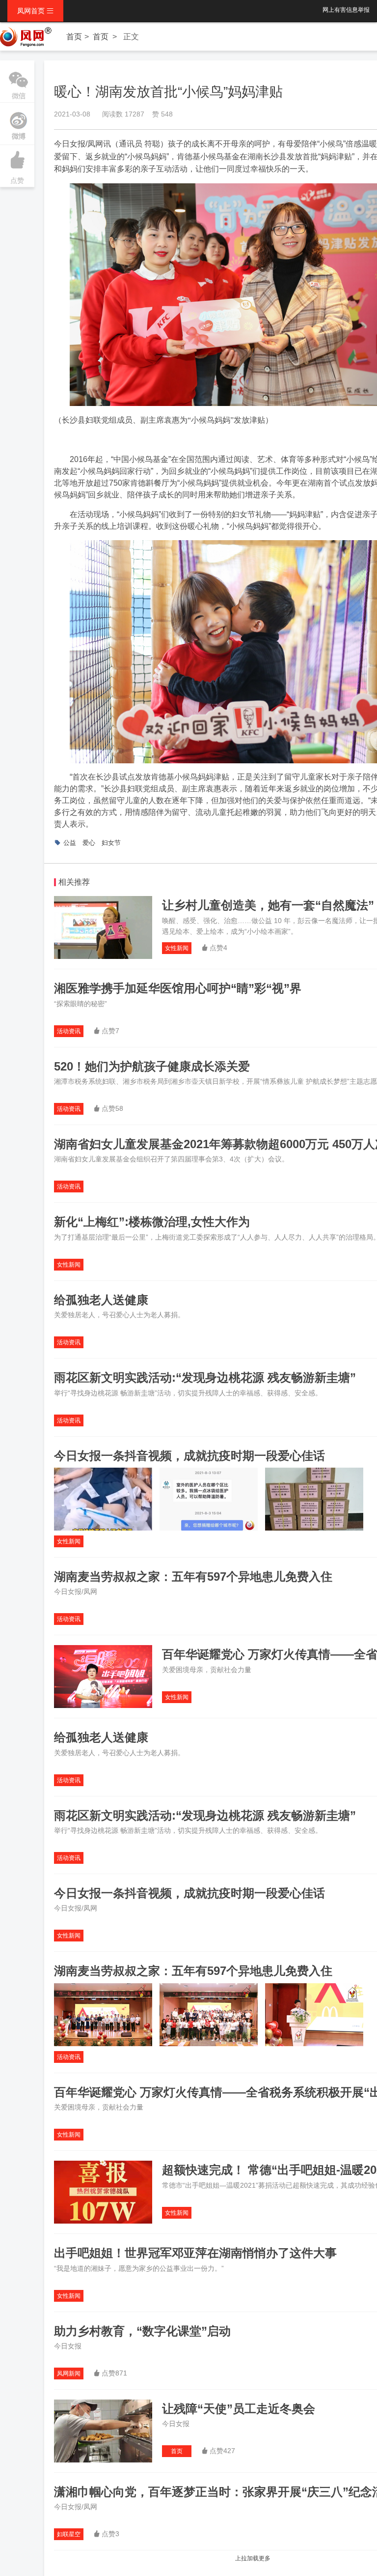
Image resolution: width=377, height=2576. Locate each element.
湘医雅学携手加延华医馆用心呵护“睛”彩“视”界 (178, 988)
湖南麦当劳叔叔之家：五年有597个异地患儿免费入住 (193, 1577)
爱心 (89, 843)
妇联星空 (69, 2534)
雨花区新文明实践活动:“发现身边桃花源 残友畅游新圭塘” (205, 1377)
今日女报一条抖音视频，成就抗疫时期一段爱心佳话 (189, 1456)
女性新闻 (177, 948)
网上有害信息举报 (346, 10)
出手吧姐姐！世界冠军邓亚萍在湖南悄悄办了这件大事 (195, 2253)
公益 (70, 843)
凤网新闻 (69, 2373)
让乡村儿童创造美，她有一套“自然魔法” (268, 905)
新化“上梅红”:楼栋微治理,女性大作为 (152, 1222)
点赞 (17, 167)
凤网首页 (35, 11)
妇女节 (111, 843)
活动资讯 (69, 1031)
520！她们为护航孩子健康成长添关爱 (152, 1066)
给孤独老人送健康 (101, 1300)
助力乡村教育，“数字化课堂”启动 (142, 2331)
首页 (74, 37)
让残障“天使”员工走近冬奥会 (239, 2409)
